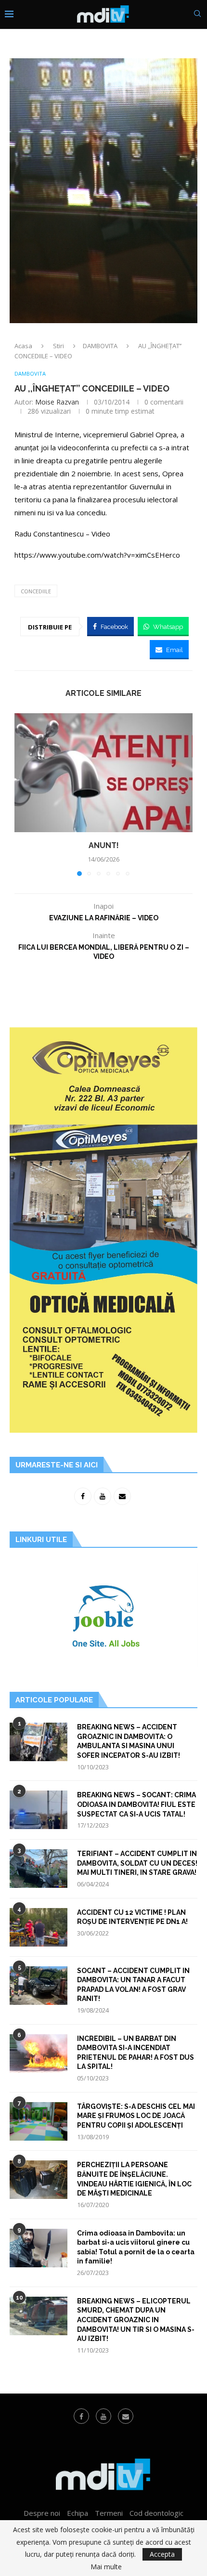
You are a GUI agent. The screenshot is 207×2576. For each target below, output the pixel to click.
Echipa (78, 2513)
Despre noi (42, 2513)
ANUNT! (104, 845)
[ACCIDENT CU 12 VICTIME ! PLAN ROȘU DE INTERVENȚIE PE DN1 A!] (39, 1927)
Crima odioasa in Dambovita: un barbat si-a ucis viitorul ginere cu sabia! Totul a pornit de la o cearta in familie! (136, 2247)
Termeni (109, 2513)
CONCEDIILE (36, 591)
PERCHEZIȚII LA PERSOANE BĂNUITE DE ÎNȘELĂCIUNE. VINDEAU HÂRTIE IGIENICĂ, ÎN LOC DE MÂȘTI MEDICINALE (134, 2179)
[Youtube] (103, 2416)
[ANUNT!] (103, 773)
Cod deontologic (156, 2513)
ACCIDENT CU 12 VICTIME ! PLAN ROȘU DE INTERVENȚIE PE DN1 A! (132, 1917)
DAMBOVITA (100, 346)
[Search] (197, 15)
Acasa (23, 346)
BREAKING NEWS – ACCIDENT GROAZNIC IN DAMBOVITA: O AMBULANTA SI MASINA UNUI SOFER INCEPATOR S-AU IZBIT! (129, 1741)
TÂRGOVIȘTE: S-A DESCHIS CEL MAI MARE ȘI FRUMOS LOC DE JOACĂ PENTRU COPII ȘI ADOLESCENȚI (136, 2116)
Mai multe (106, 2567)
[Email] (126, 2416)
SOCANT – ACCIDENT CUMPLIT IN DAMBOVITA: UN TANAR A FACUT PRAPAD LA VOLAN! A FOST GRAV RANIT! (133, 1985)
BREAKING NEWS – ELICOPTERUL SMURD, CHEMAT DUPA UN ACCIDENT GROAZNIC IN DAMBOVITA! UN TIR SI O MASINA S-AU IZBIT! (136, 2320)
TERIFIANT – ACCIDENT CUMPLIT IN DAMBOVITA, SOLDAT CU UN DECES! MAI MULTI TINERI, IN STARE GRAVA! (137, 1863)
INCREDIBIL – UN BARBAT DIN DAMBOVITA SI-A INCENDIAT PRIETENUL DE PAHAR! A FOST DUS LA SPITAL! (136, 2053)
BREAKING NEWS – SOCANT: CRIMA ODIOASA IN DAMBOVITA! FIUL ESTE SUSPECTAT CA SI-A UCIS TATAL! (136, 1804)
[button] (23, 794)
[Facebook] (81, 2416)
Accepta (162, 2554)
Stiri (58, 346)
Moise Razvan (57, 402)
